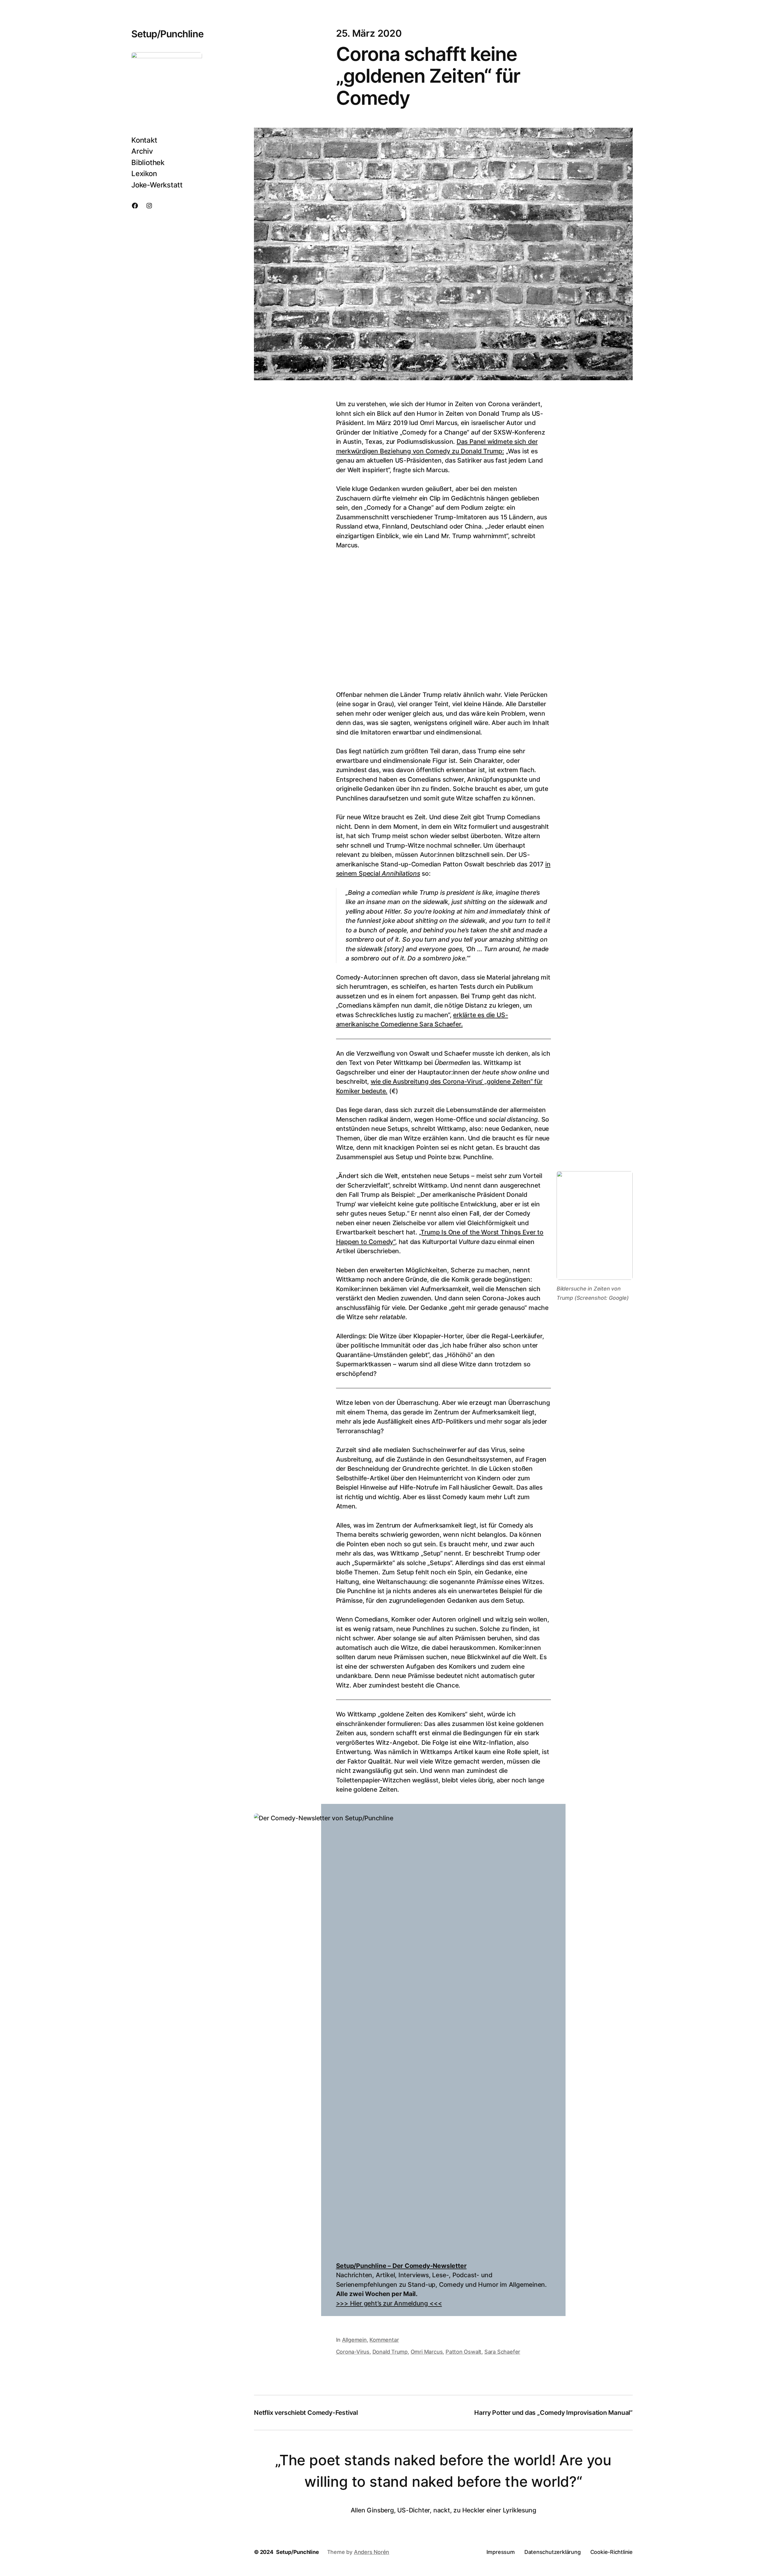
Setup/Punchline (167, 34)
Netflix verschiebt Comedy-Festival (306, 2413)
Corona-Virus (353, 2352)
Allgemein (354, 2340)
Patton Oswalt (463, 2352)
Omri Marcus (427, 2352)
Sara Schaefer (502, 2352)
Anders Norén (372, 2552)
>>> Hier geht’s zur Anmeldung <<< (389, 2303)
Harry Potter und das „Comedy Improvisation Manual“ (553, 2413)
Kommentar (384, 2340)
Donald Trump (390, 2352)
